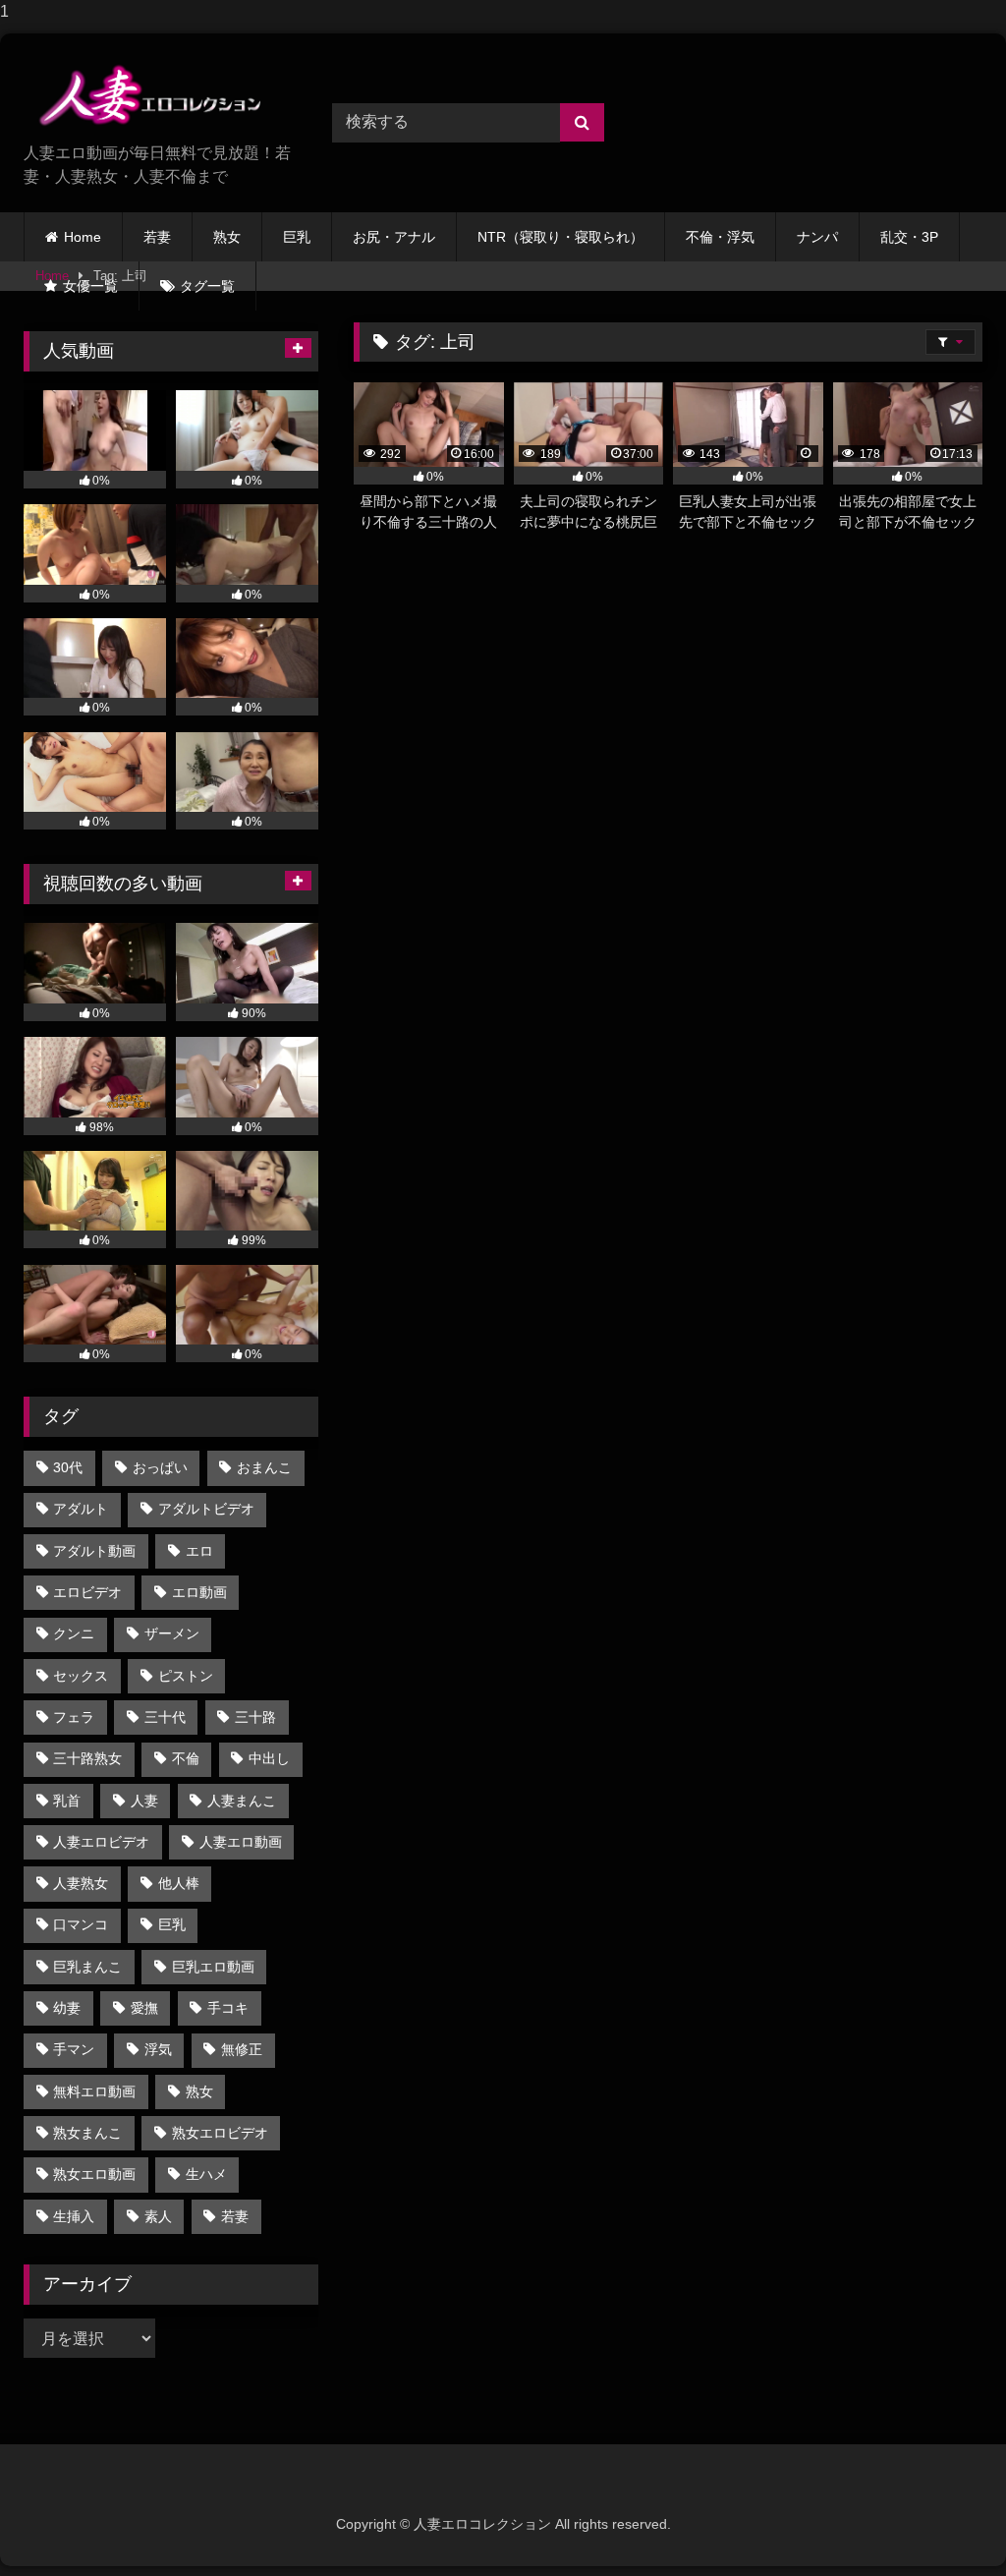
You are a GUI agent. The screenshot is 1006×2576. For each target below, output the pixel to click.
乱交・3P (909, 237)
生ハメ (206, 2174)
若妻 (157, 237)
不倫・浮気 (720, 237)
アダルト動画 (94, 1551)
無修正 (242, 2049)
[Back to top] (945, 2521)
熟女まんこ (87, 2133)
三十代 (165, 1717)
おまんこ (264, 1467)
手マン (74, 2049)
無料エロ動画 (94, 2091)
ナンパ (817, 237)
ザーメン (172, 1633)
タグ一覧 (207, 286)
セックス (81, 1676)
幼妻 (67, 2008)
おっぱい (160, 1467)
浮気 (158, 2049)
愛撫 (144, 2008)
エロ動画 (199, 1592)
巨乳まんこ (87, 1967)
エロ (199, 1551)
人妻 (144, 1801)
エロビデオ (87, 1592)
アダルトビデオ (206, 1509)
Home (83, 237)
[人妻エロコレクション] (155, 95)
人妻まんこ (242, 1801)
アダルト (81, 1509)
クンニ (74, 1633)
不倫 (186, 1758)
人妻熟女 (81, 1883)
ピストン (186, 1676)
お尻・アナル (394, 237)
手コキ (228, 2008)
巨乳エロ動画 (213, 1967)
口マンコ (81, 1924)
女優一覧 (90, 286)
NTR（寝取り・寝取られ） (560, 237)
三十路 (255, 1717)
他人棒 (179, 1883)
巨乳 (297, 237)
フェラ (74, 1717)
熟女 (227, 237)
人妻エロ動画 (241, 1842)
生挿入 (74, 2216)
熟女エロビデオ (220, 2133)
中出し (269, 1758)
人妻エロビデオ (101, 1842)
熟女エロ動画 (94, 2174)
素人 (158, 2216)
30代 (68, 1467)
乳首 (67, 1801)
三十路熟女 (87, 1758)
